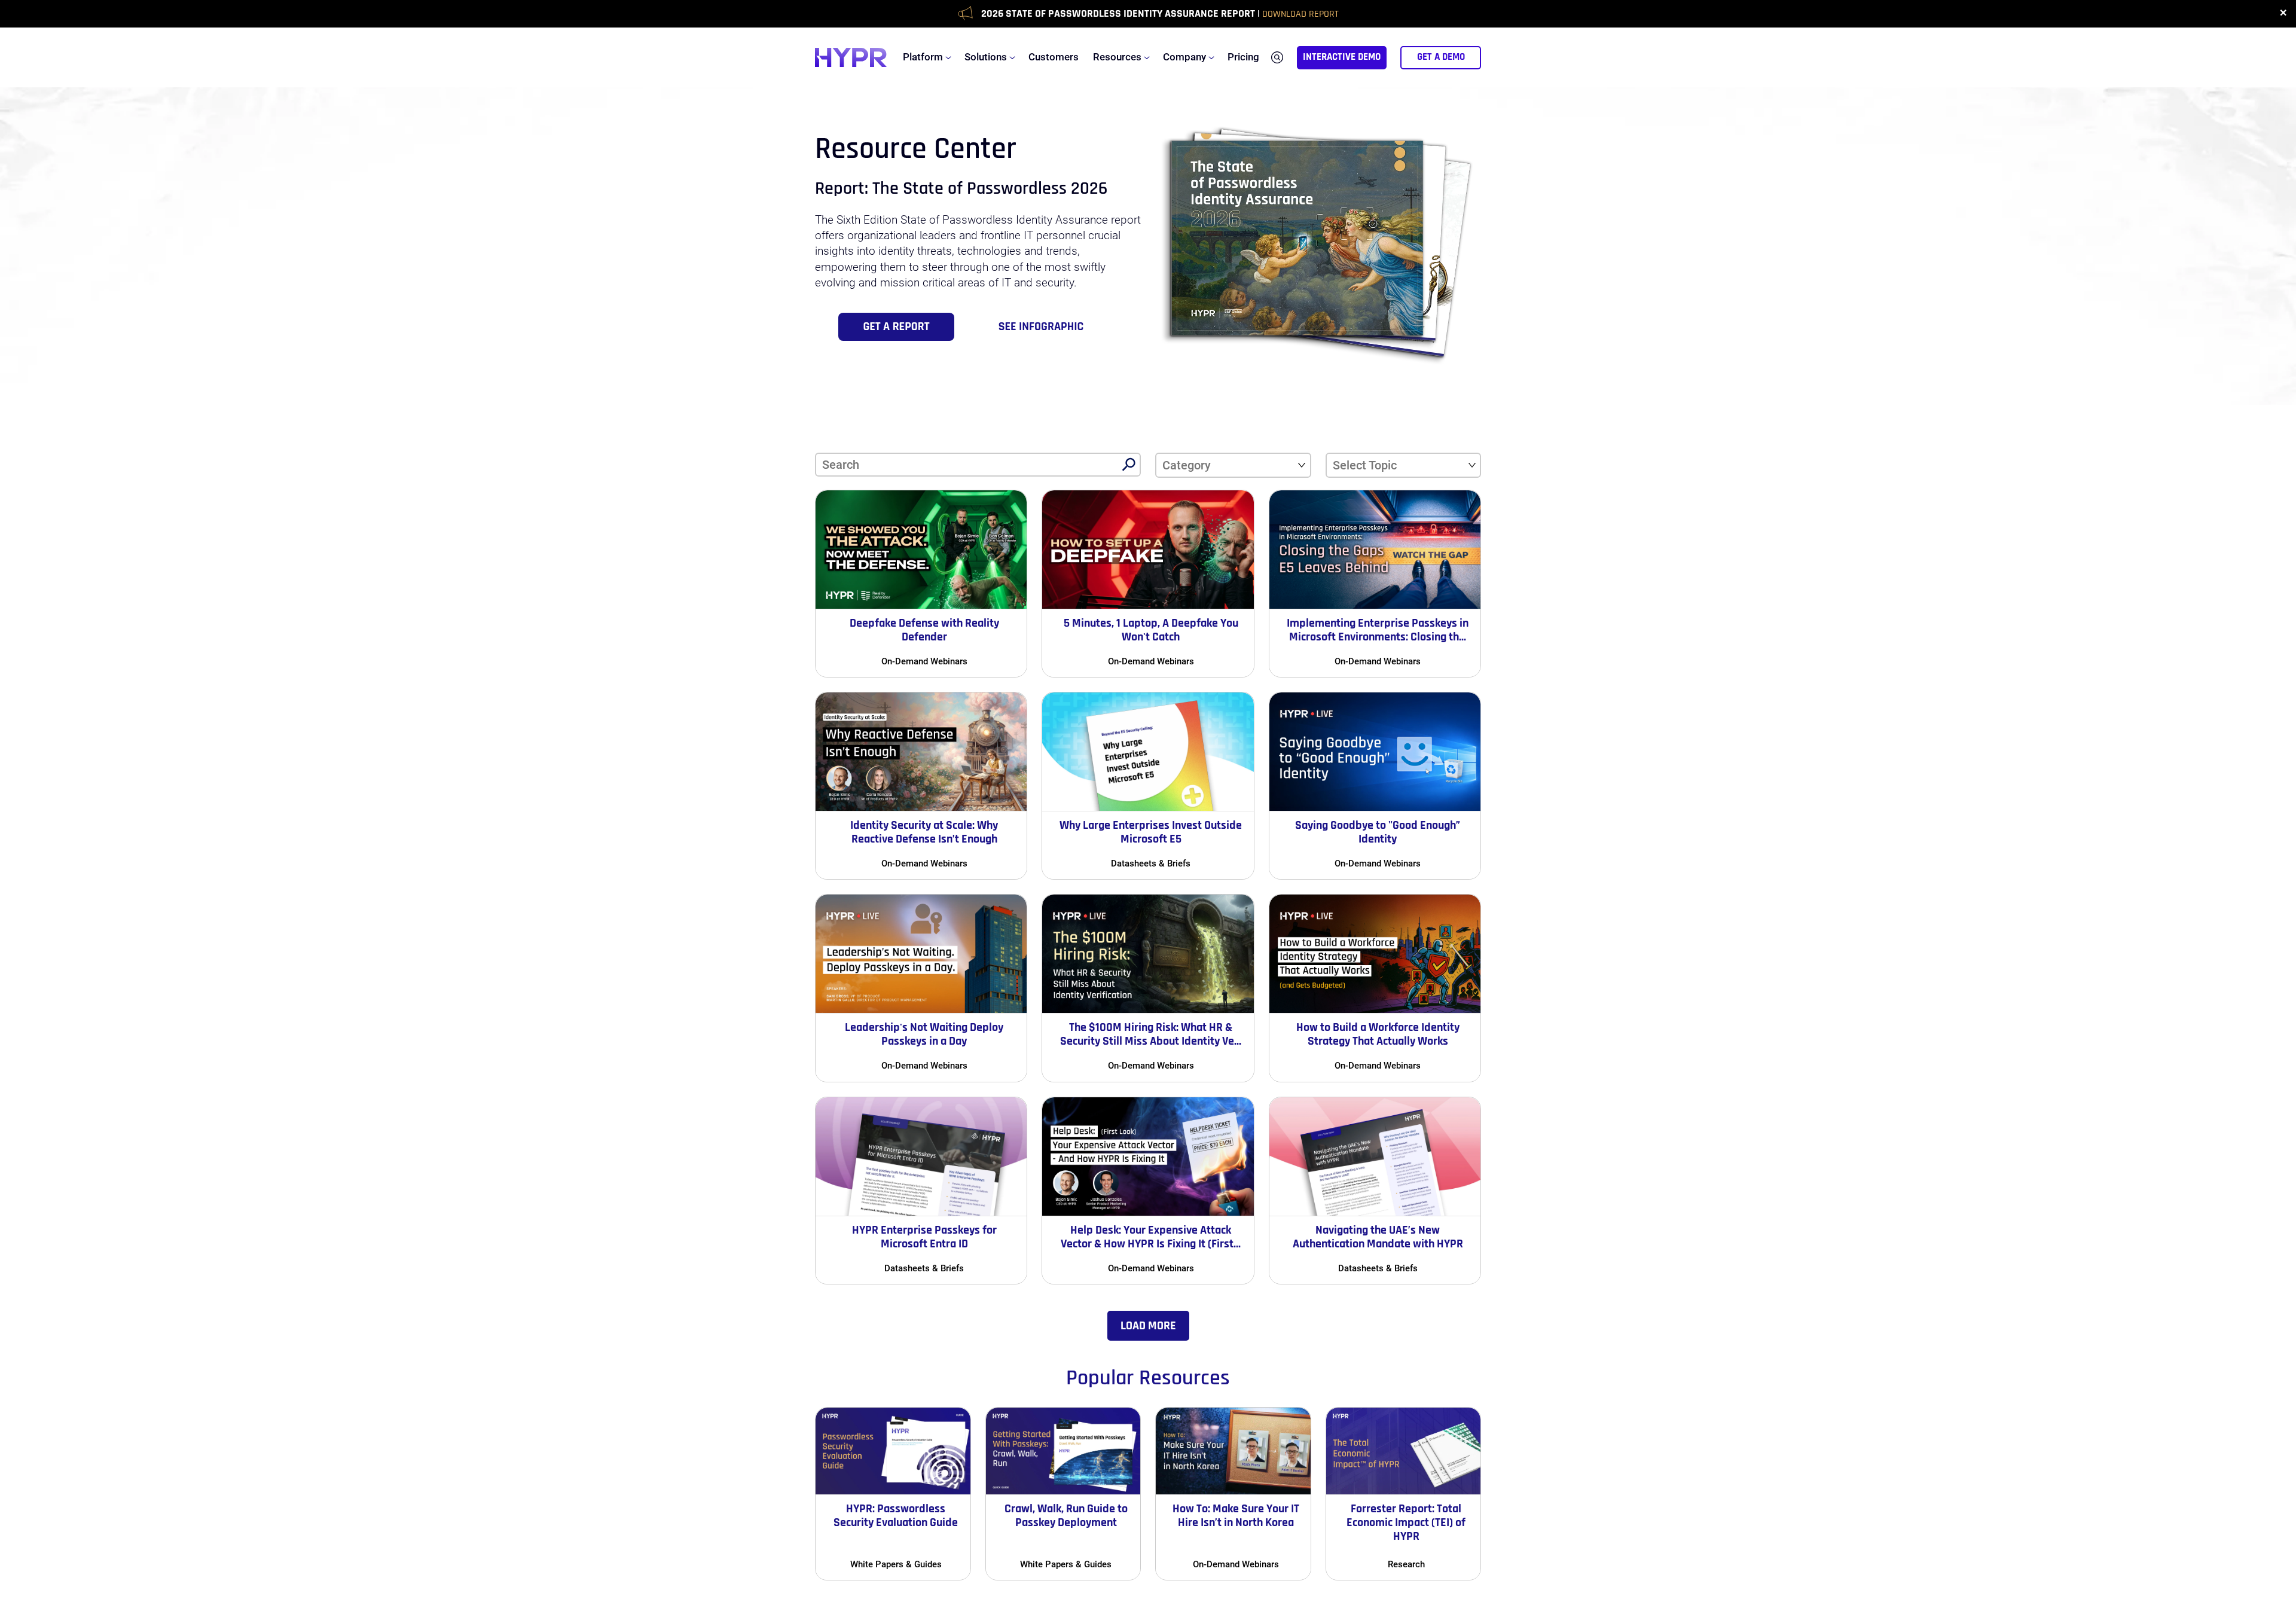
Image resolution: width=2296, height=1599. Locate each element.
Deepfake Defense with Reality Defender (924, 630)
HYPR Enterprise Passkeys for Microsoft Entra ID (924, 1237)
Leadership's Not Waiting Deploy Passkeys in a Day (924, 1034)
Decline (1094, 1548)
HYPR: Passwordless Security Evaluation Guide (896, 1516)
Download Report (1300, 14)
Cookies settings (1005, 1546)
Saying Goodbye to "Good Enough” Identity (1378, 832)
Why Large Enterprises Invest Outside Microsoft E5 (1151, 832)
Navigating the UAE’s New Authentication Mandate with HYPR (1378, 1237)
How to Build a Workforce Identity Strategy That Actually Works (1378, 1034)
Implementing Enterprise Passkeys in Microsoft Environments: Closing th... (1378, 630)
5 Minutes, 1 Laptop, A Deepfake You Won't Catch (1151, 630)
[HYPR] (851, 57)
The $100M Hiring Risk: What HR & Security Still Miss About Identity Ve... (1151, 1034)
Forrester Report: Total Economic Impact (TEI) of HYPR (1406, 1522)
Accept (1204, 1548)
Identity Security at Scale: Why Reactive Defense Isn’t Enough (924, 832)
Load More (1148, 1326)
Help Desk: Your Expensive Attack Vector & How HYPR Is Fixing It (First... (1151, 1237)
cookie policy (1156, 1467)
